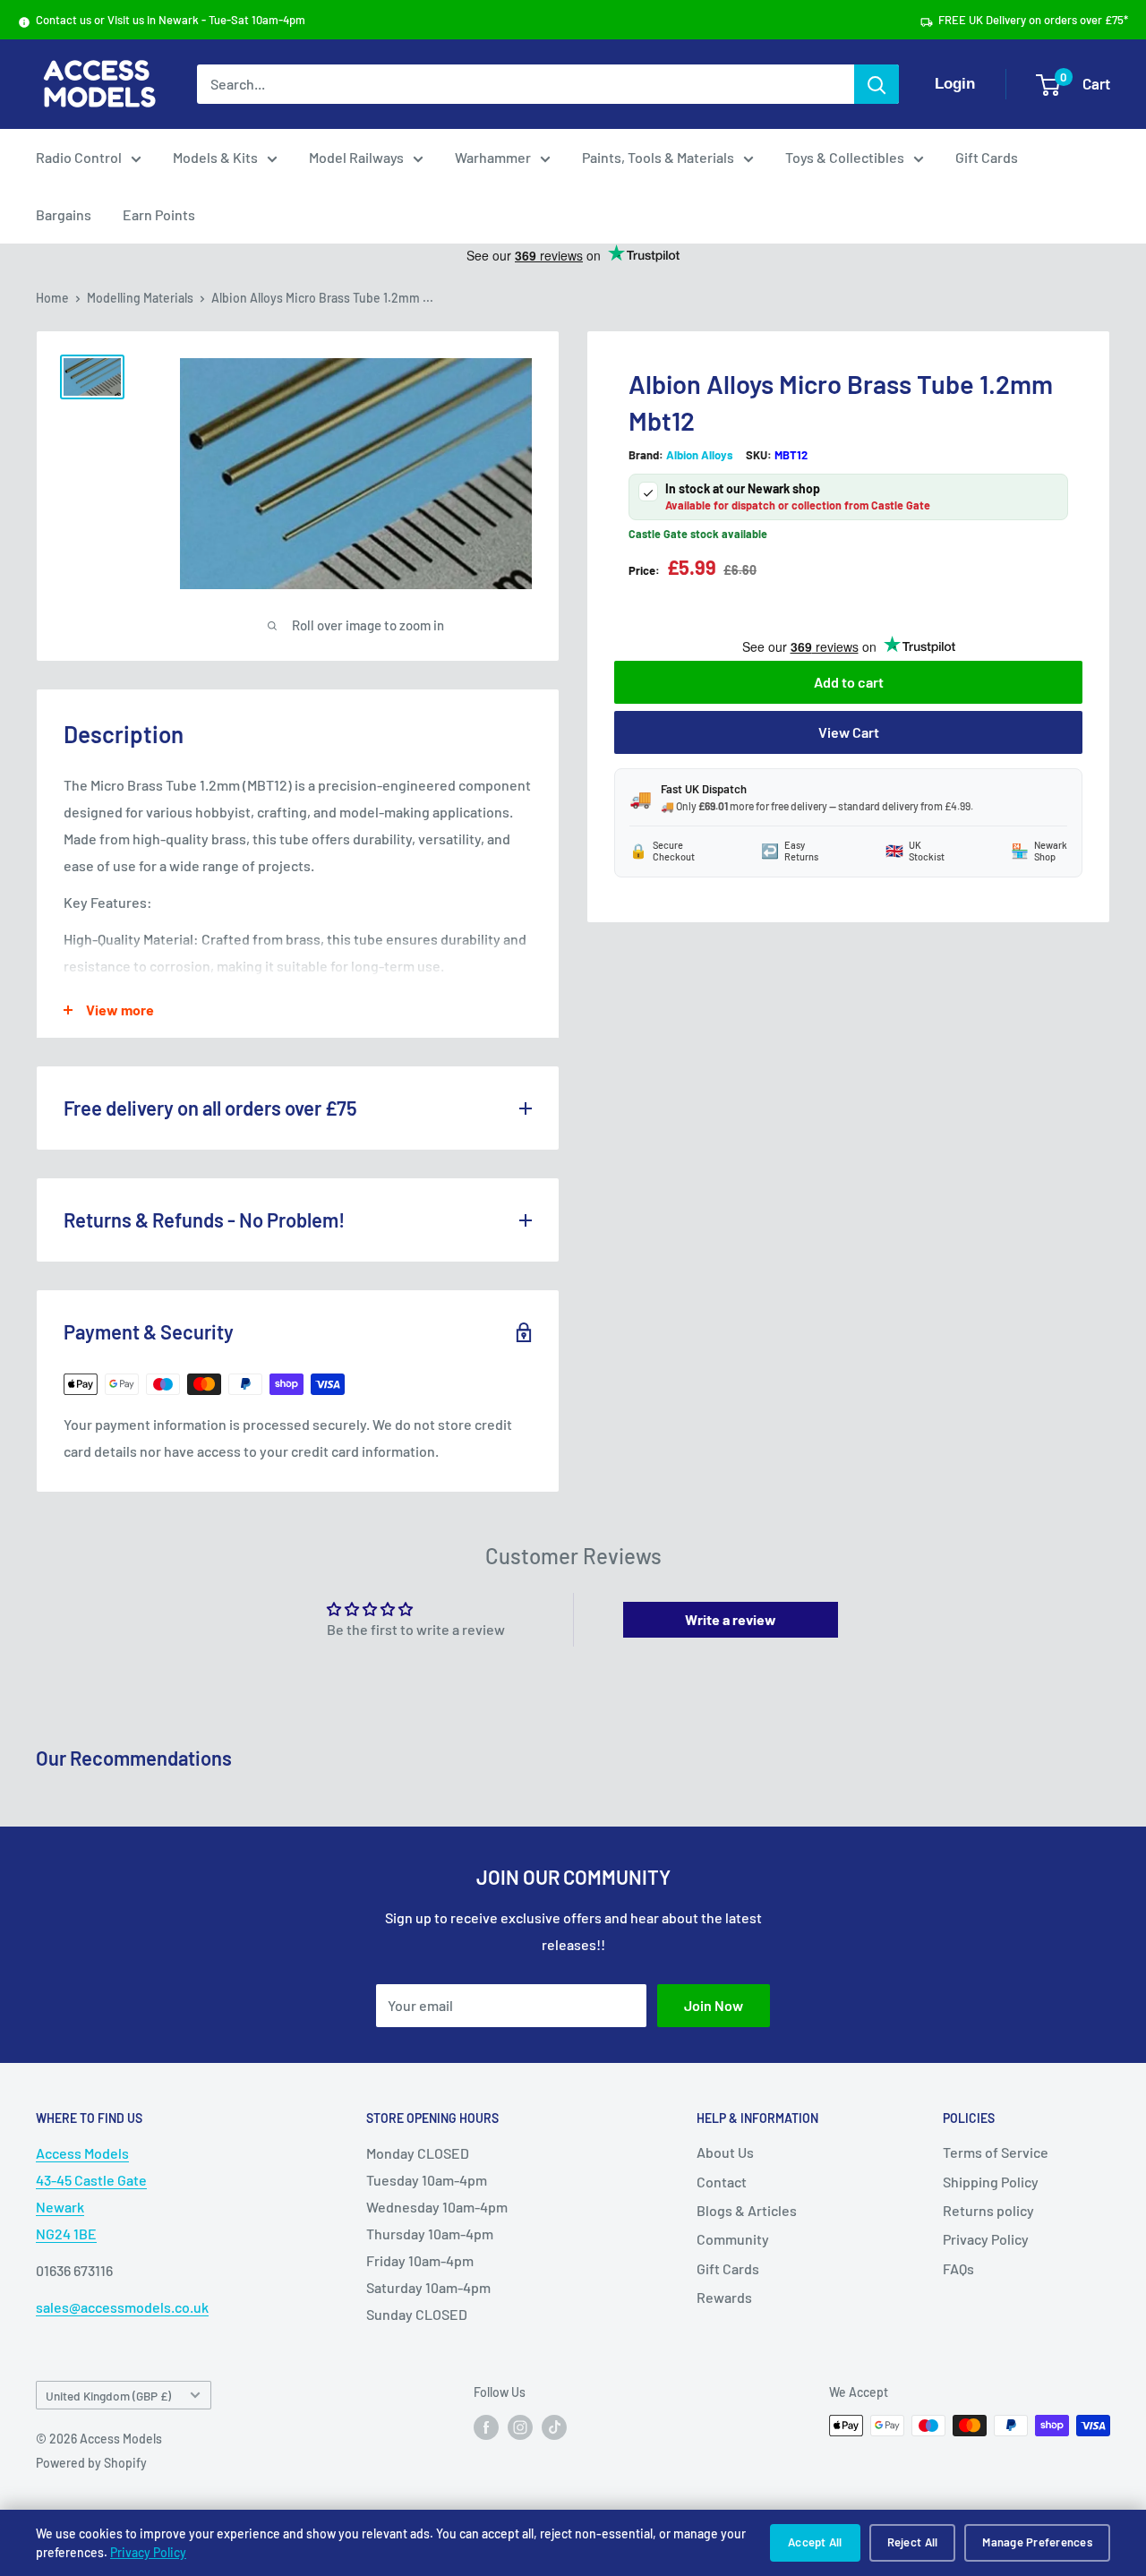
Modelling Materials (140, 298)
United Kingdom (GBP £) (108, 2396)
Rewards (724, 2297)
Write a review (731, 1619)
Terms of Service (996, 2152)
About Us (725, 2152)
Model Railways (356, 157)
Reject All (913, 2542)
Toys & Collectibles (845, 157)
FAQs (958, 2268)
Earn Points (159, 214)
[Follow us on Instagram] (520, 2427)
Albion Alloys (700, 456)
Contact (722, 2182)
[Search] (877, 84)
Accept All (815, 2542)
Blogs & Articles (747, 2210)
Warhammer (493, 157)
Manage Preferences (1037, 2542)
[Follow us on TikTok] (554, 2427)
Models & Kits (215, 157)
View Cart (849, 732)
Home (52, 298)
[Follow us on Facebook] (486, 2427)
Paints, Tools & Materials (658, 157)
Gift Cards (987, 157)
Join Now (714, 2005)
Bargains (64, 214)
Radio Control (79, 157)
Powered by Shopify (91, 2463)
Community (733, 2239)
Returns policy (988, 2210)
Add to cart (849, 682)
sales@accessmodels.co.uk (122, 2307)
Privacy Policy (148, 2552)
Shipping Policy (991, 2182)
